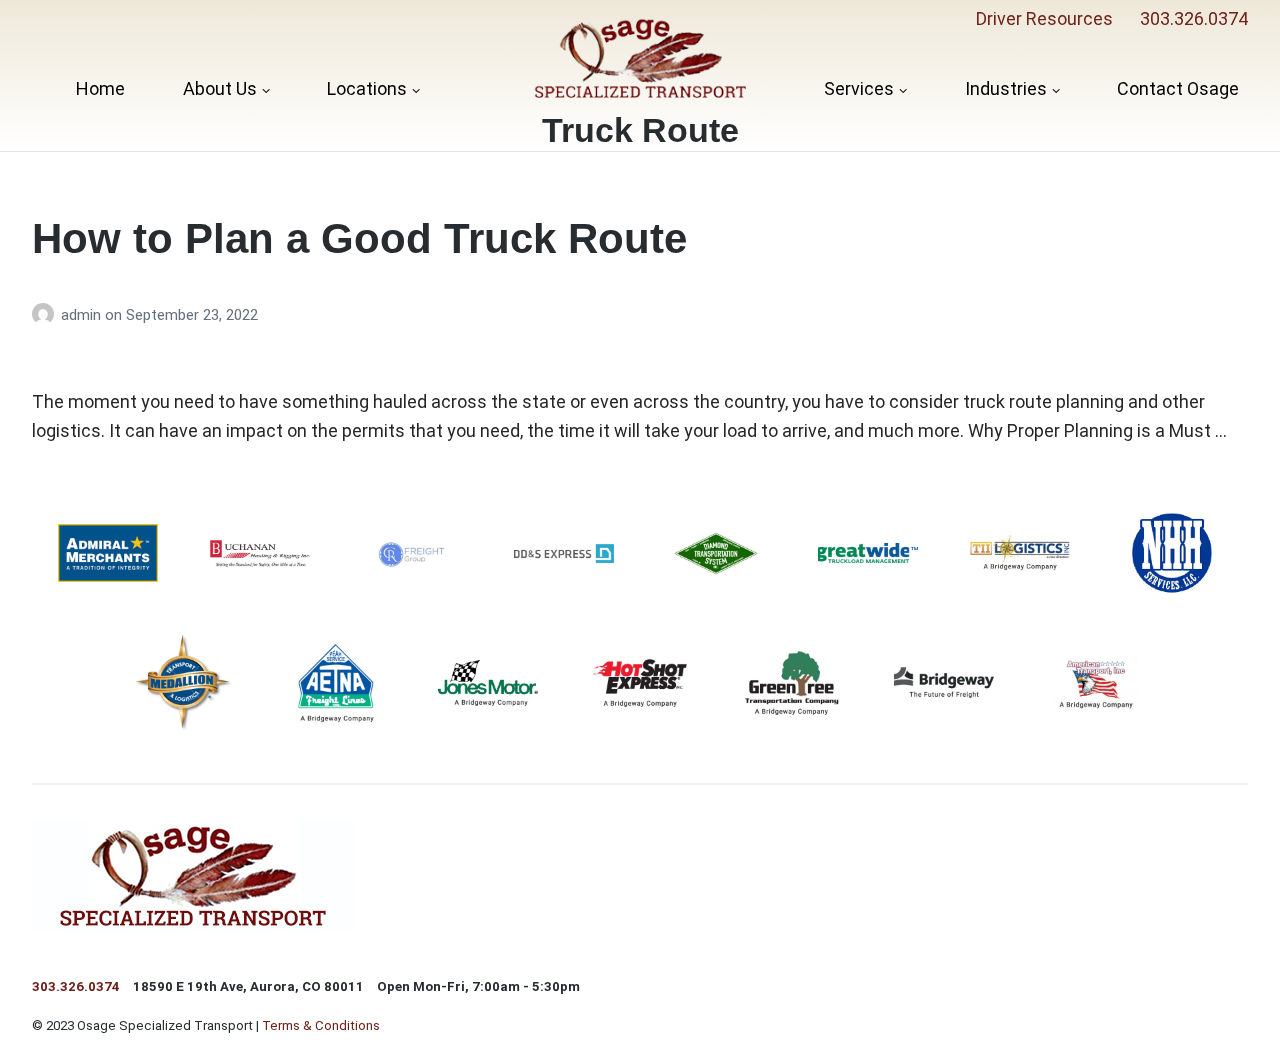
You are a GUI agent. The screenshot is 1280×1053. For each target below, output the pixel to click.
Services (859, 88)
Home (100, 88)
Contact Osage (1178, 88)
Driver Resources (1044, 18)
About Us (220, 88)
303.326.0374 (1194, 18)
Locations (367, 88)
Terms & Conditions (321, 1025)
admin (83, 315)
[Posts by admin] (46, 315)
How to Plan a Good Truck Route (359, 238)
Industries (1006, 88)
